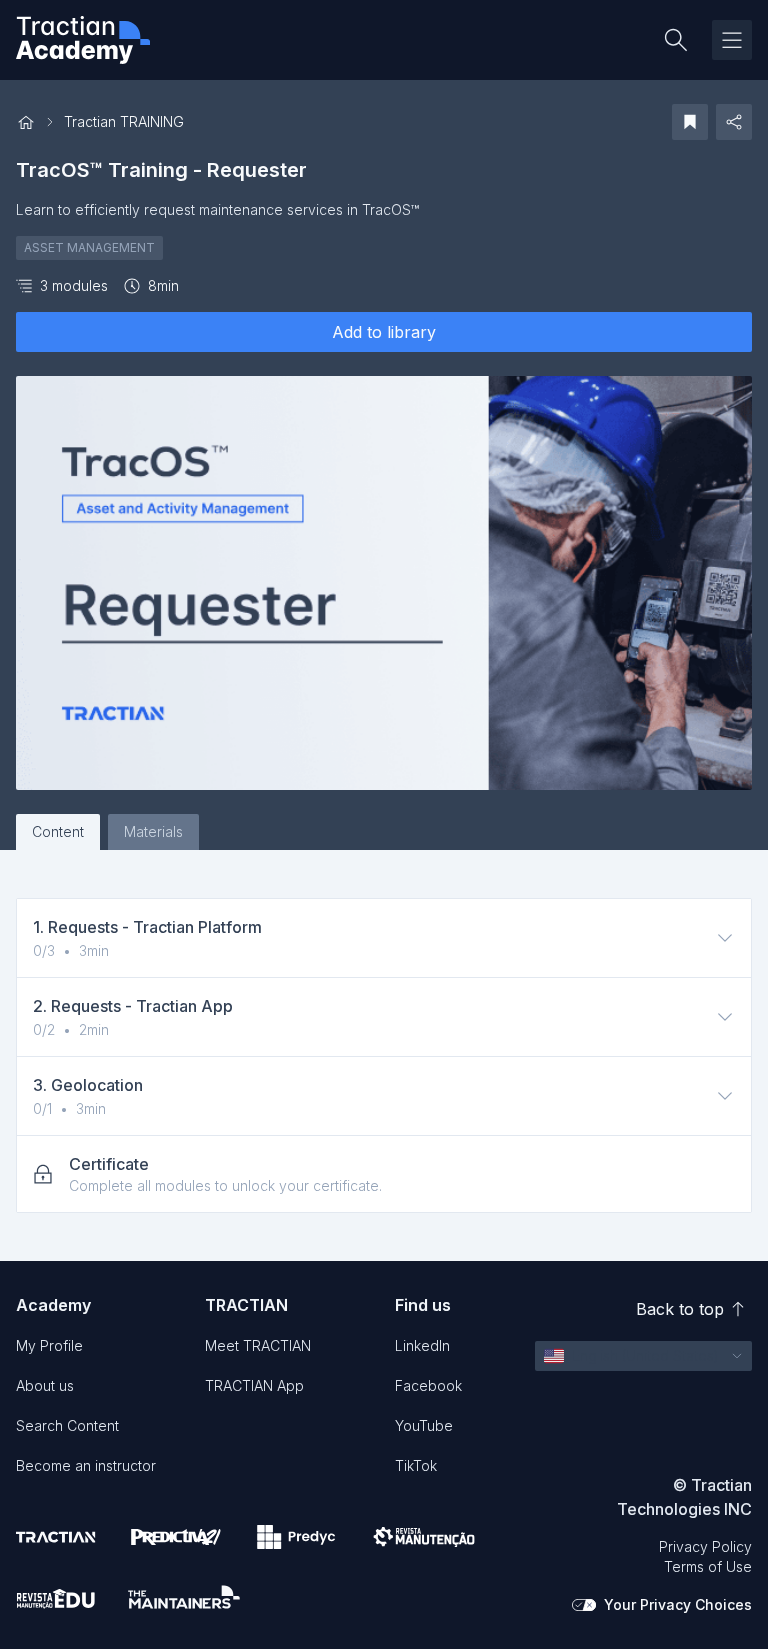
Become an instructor (86, 1465)
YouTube (424, 1425)
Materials (153, 831)
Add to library (384, 332)
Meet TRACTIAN (258, 1345)
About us (45, 1385)
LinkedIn (422, 1345)
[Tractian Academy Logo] (83, 40)
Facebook (428, 1385)
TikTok (416, 1465)
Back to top (680, 1309)
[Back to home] (26, 122)
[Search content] (676, 40)
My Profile (49, 1345)
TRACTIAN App (254, 1385)
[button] (643, 1356)
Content (58, 831)
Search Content (67, 1425)
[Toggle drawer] (732, 40)
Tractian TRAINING (124, 121)
